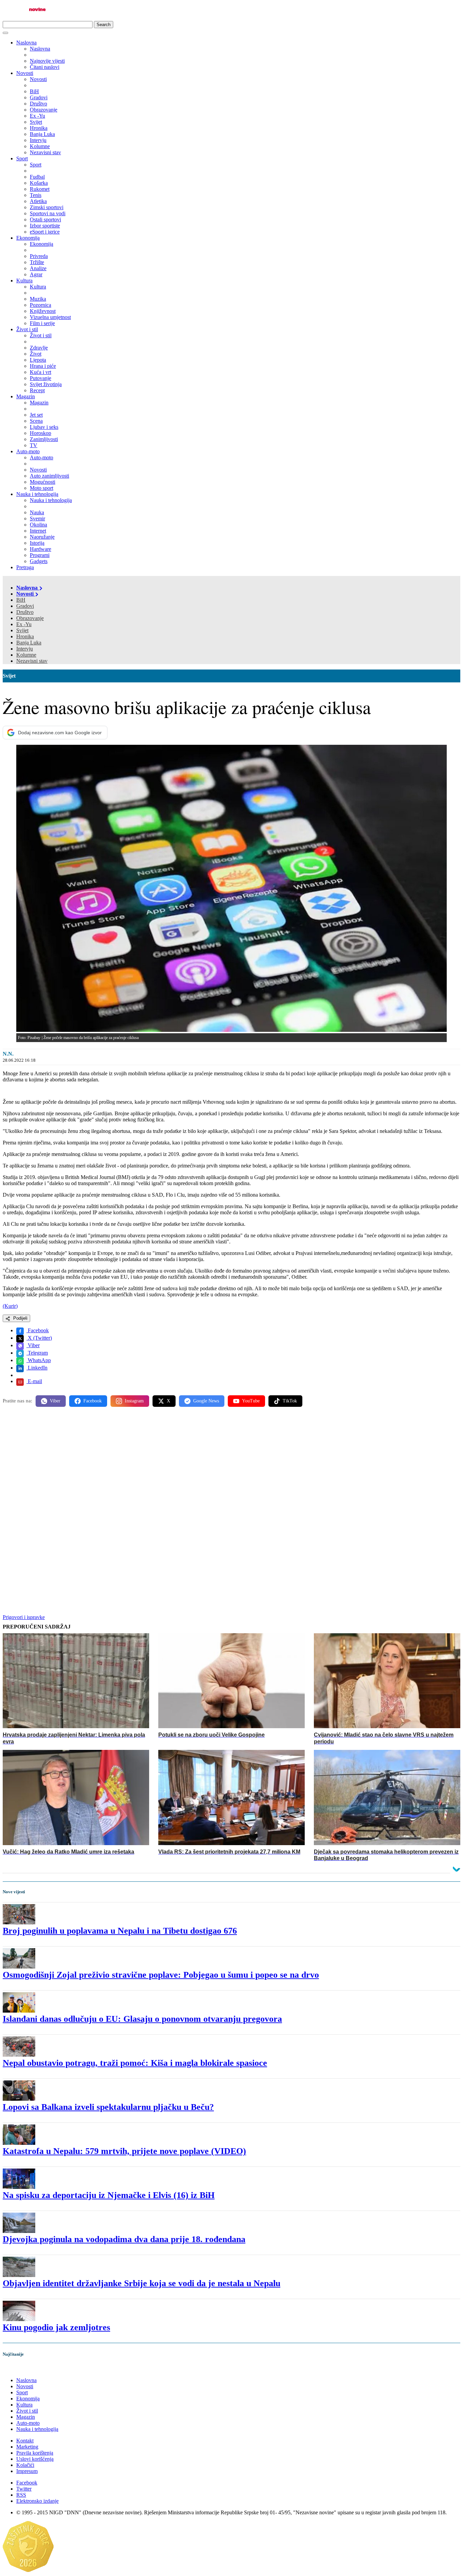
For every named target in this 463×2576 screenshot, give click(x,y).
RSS (21, 2495)
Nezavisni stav (32, 661)
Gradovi (25, 606)
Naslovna (26, 43)
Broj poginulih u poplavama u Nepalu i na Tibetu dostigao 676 (120, 1931)
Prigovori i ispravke (24, 1617)
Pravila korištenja (35, 2453)
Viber (33, 1345)
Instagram (134, 1401)
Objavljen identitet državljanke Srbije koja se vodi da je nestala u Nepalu (142, 2283)
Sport (22, 158)
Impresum (27, 2471)
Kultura (24, 281)
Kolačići (25, 2465)
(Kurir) (10, 1306)
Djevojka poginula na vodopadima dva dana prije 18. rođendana (124, 2239)
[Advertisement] (206, 1465)
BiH (21, 600)
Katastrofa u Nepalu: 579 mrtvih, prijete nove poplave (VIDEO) (124, 2151)
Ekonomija (28, 238)
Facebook (38, 1330)
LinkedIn (37, 1368)
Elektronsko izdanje (37, 2501)
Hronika (25, 636)
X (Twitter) (39, 1338)
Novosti (25, 73)
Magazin (26, 396)
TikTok (290, 1401)
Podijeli (20, 1318)
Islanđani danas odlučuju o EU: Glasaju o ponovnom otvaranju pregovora (142, 2019)
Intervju (25, 649)
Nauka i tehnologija (37, 494)
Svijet (22, 630)
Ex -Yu (24, 624)
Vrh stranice (22, 2369)
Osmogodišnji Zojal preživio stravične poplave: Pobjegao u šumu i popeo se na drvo (161, 1975)
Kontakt (25, 2441)
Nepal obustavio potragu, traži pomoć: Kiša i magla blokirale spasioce (135, 2063)
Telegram (37, 1353)
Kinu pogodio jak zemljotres (56, 2327)
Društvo (25, 612)
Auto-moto (28, 451)
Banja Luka (29, 643)
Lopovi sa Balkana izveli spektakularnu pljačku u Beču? (108, 2107)
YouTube (251, 1401)
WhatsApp (39, 1360)
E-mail (34, 1381)
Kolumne (26, 655)
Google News (206, 1401)
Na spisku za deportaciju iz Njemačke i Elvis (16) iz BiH (109, 2195)
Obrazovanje (30, 618)
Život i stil (27, 329)
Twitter (24, 2489)
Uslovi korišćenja (35, 2459)
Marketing (27, 2447)
